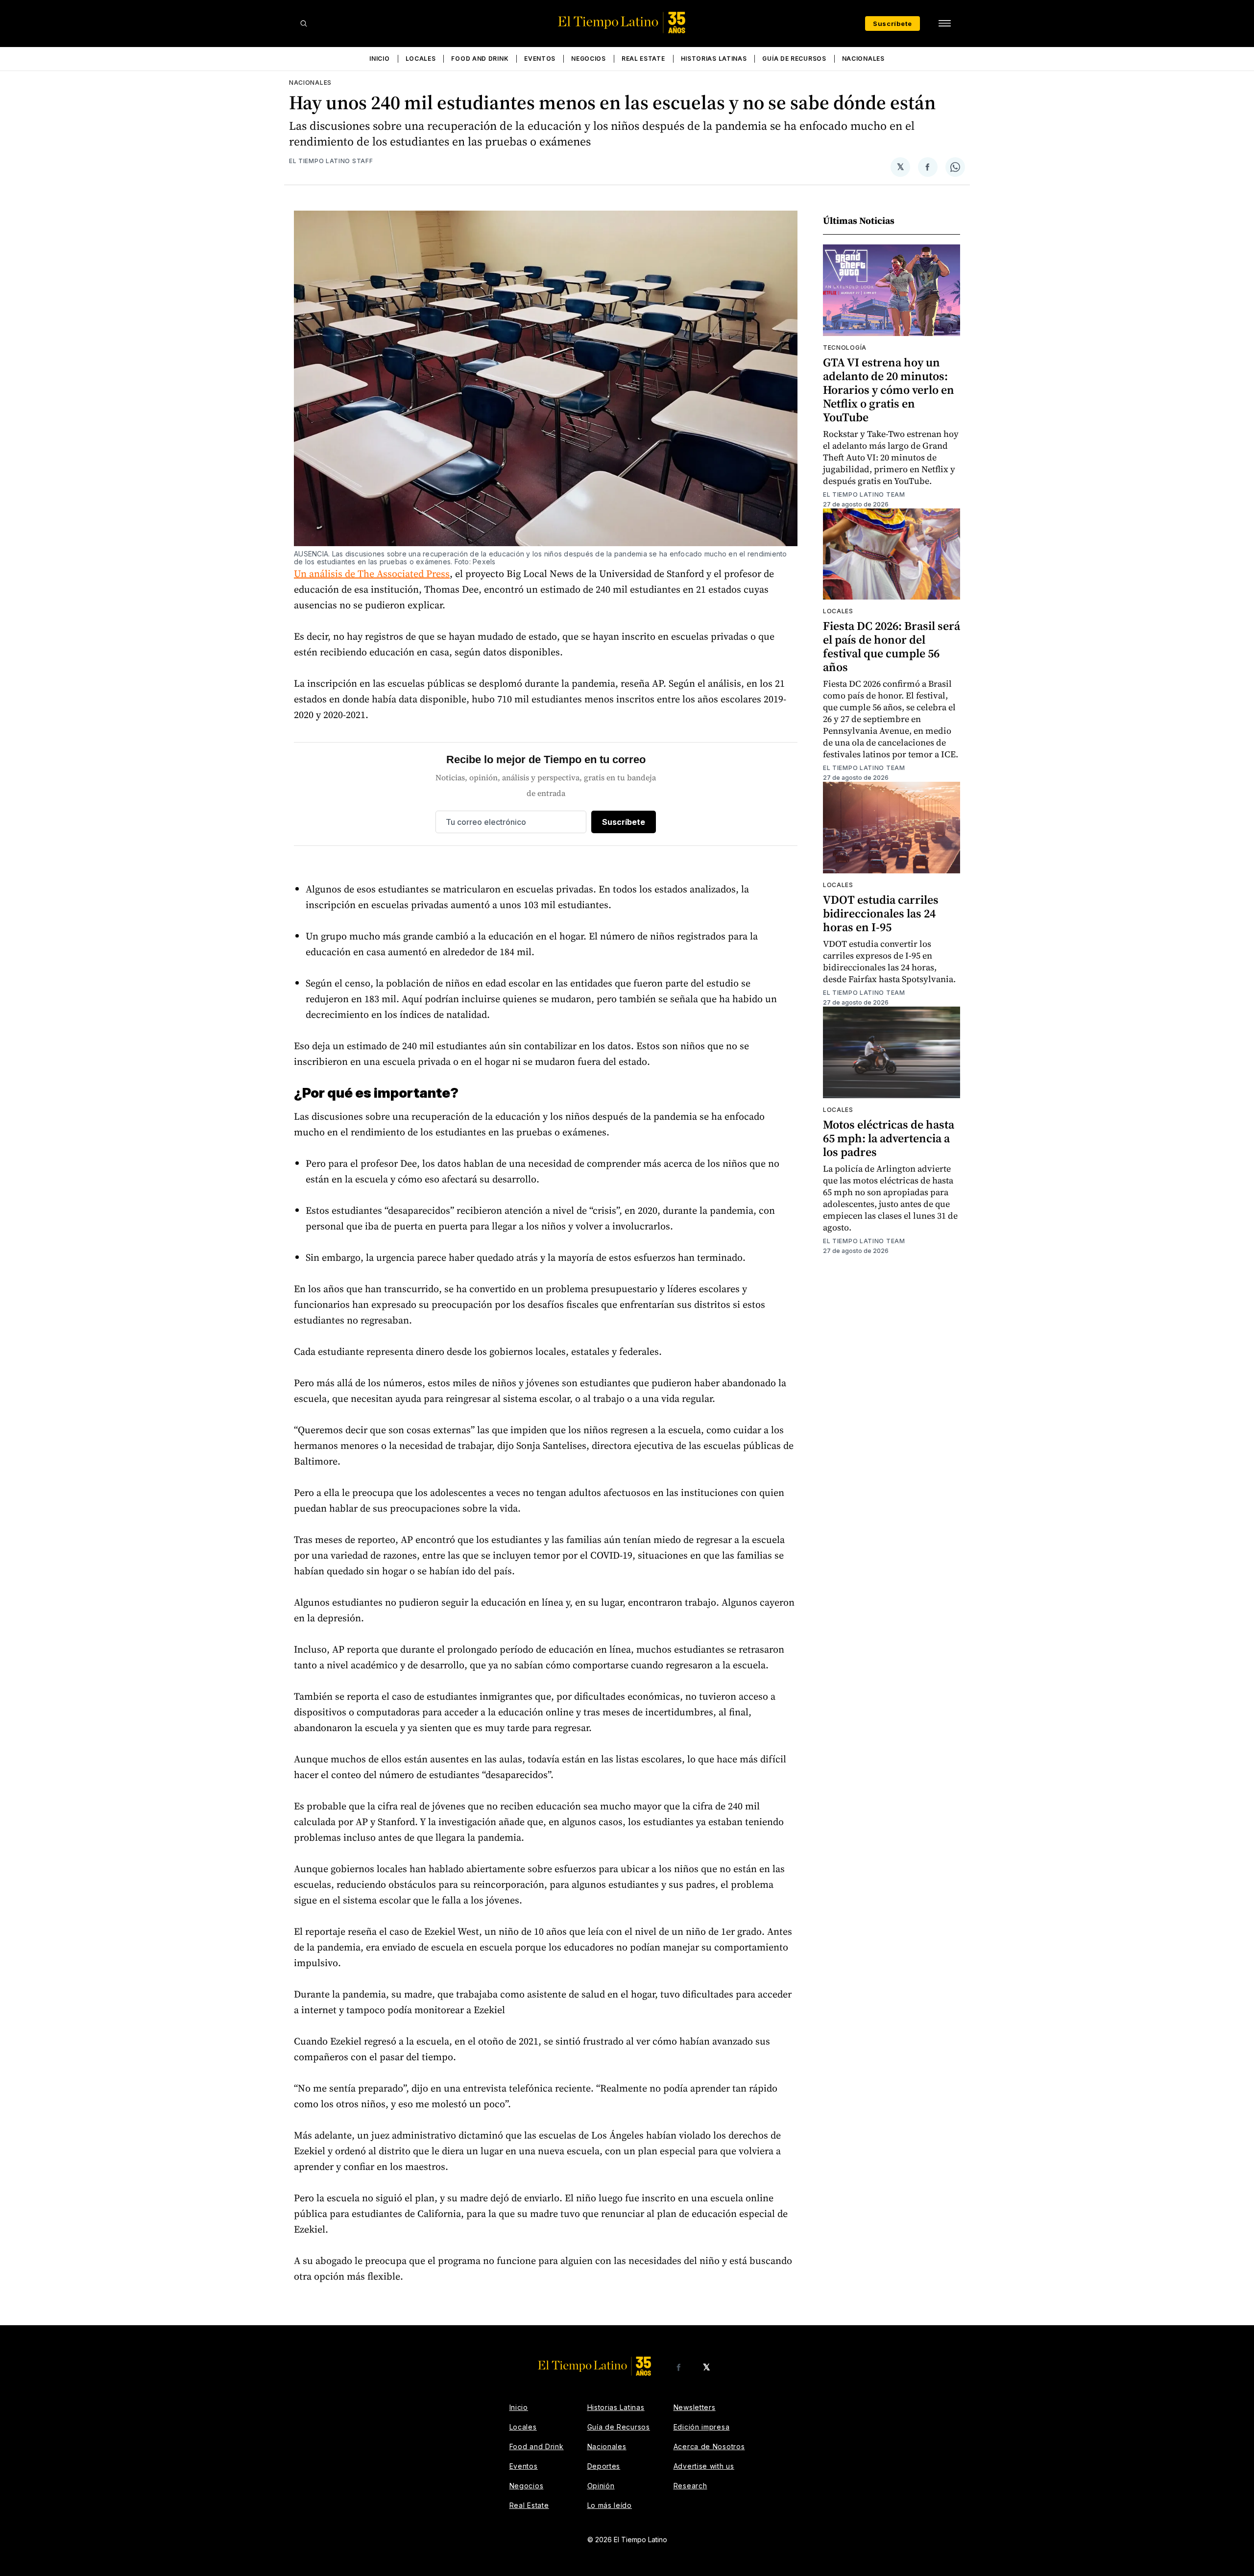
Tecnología (845, 348)
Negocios (589, 59)
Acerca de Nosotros (709, 2446)
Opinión (601, 2486)
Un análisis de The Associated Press (372, 574)
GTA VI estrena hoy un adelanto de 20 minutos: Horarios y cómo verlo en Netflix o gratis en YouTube (889, 390)
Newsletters (695, 2407)
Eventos (540, 59)
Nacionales (863, 59)
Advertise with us (704, 2466)
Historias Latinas (714, 59)
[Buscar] (304, 24)
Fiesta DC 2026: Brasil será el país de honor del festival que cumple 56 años (892, 646)
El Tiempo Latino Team (864, 494)
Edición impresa (702, 2427)
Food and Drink (480, 59)
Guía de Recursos (794, 59)
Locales (421, 59)
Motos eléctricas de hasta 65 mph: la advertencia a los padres (889, 1138)
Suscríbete (892, 24)
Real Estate (643, 59)
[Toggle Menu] (944, 24)
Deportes (604, 2466)
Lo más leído (610, 2505)
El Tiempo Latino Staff (331, 161)
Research (690, 2486)
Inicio (379, 59)
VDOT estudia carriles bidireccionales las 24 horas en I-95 (881, 913)
